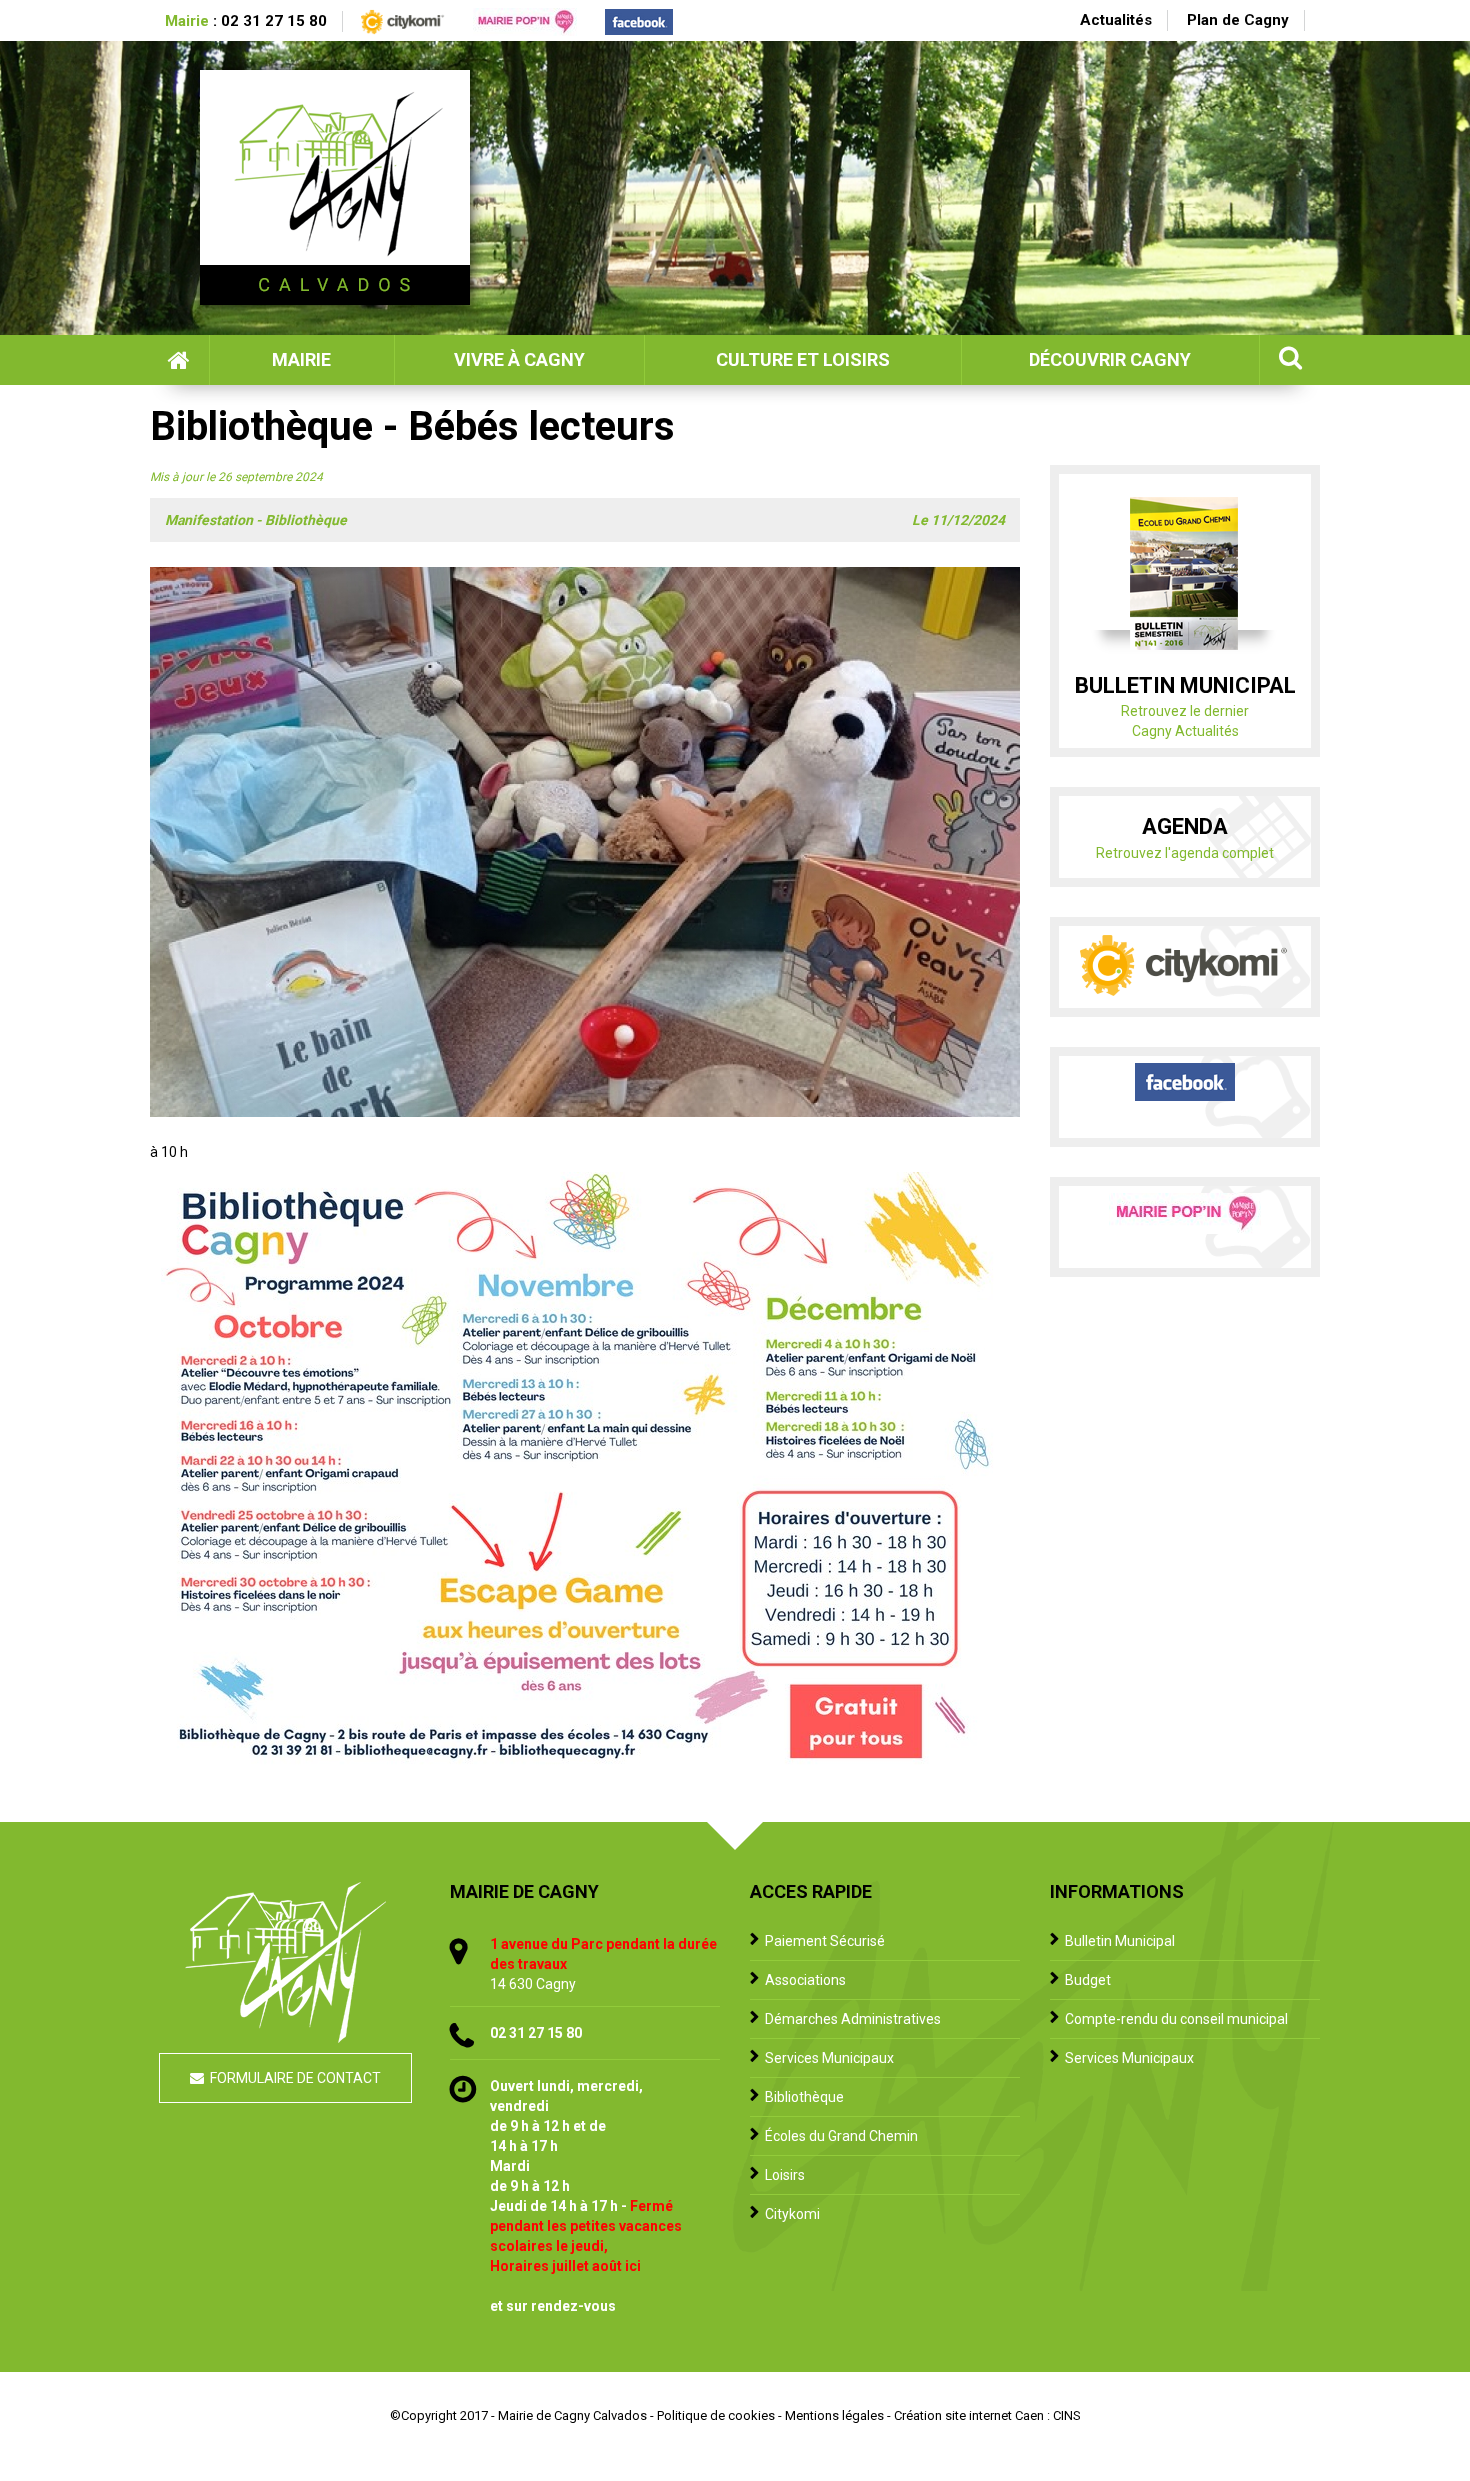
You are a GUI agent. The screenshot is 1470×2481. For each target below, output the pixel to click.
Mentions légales (834, 2415)
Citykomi (792, 2214)
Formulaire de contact (295, 2078)
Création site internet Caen (969, 2415)
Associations (805, 1980)
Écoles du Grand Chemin (841, 2136)
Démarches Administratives (853, 2019)
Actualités (1116, 20)
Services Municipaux (829, 2058)
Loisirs (785, 2175)
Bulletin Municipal (1120, 1941)
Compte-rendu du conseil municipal (1176, 2019)
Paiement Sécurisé (825, 1941)
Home (179, 360)
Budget (1088, 1980)
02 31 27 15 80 (274, 21)
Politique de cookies (716, 2415)
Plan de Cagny (1238, 20)
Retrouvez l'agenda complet (1185, 853)
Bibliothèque (804, 2097)
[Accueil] (335, 187)
